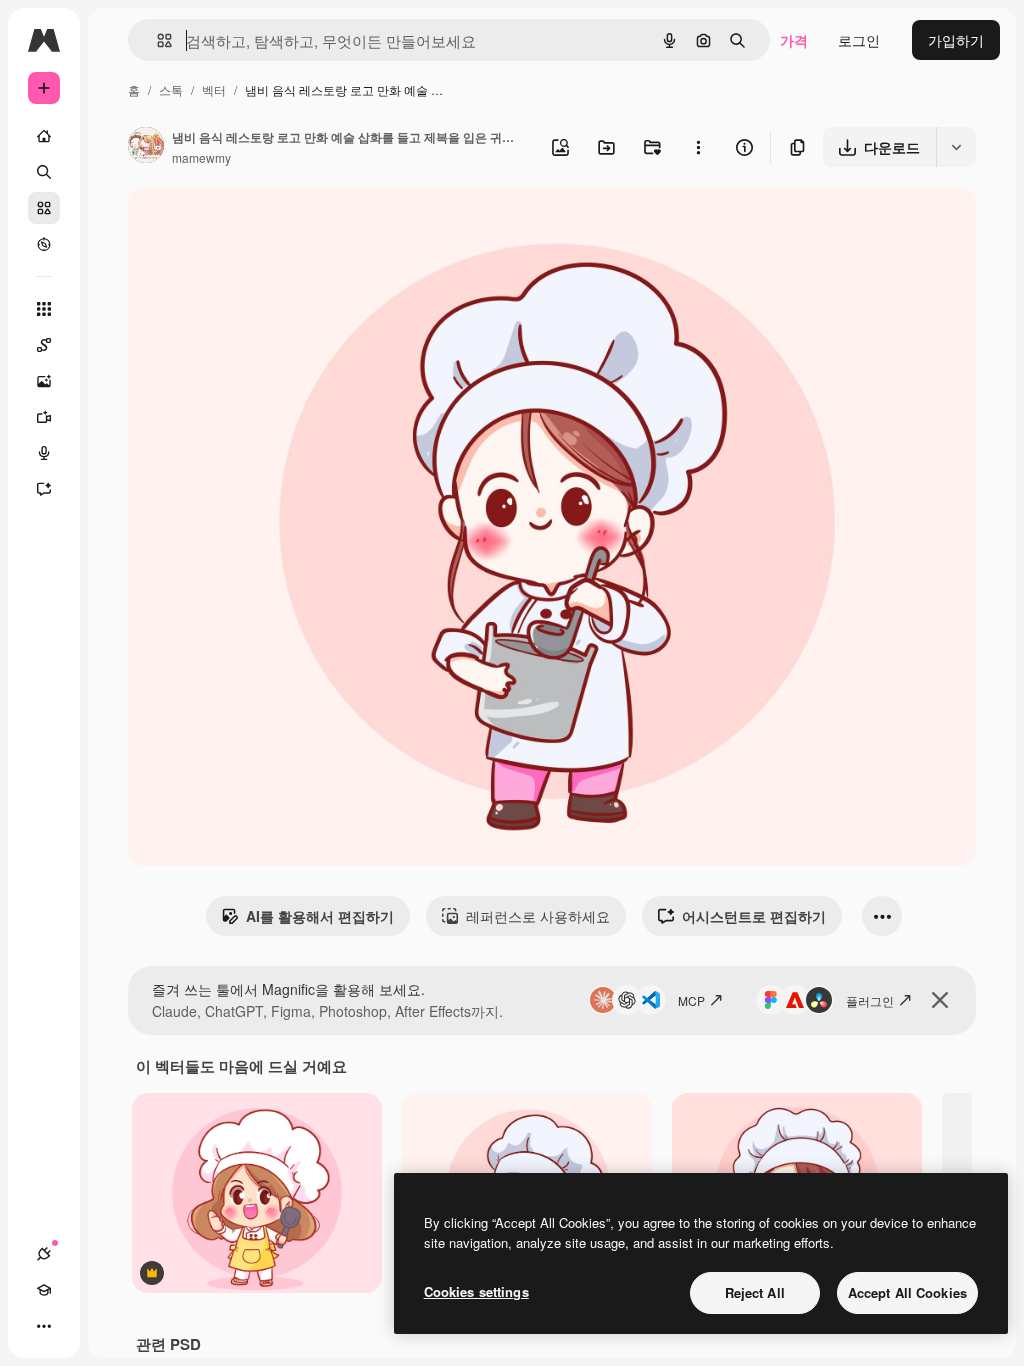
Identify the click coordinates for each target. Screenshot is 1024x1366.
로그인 (859, 40)
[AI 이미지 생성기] (44, 381)
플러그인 (870, 1000)
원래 (243, 225)
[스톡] (44, 208)
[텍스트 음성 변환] (44, 453)
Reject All (755, 1292)
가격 (794, 40)
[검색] (44, 172)
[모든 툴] (44, 309)
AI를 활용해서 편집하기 (320, 916)
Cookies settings (476, 1291)
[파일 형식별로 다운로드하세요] (956, 147)
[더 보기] (44, 1326)
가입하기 (956, 40)
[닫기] (940, 1000)
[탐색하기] (44, 244)
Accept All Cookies (907, 1292)
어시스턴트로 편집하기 (754, 916)
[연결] (44, 1254)
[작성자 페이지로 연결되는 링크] (146, 147)
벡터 (214, 89)
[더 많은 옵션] (698, 147)
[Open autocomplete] (156, 40)
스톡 (171, 89)
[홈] (44, 136)
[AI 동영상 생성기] (44, 417)
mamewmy (201, 157)
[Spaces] (44, 345)
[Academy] (44, 1290)
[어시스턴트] (44, 489)
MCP (691, 1000)
